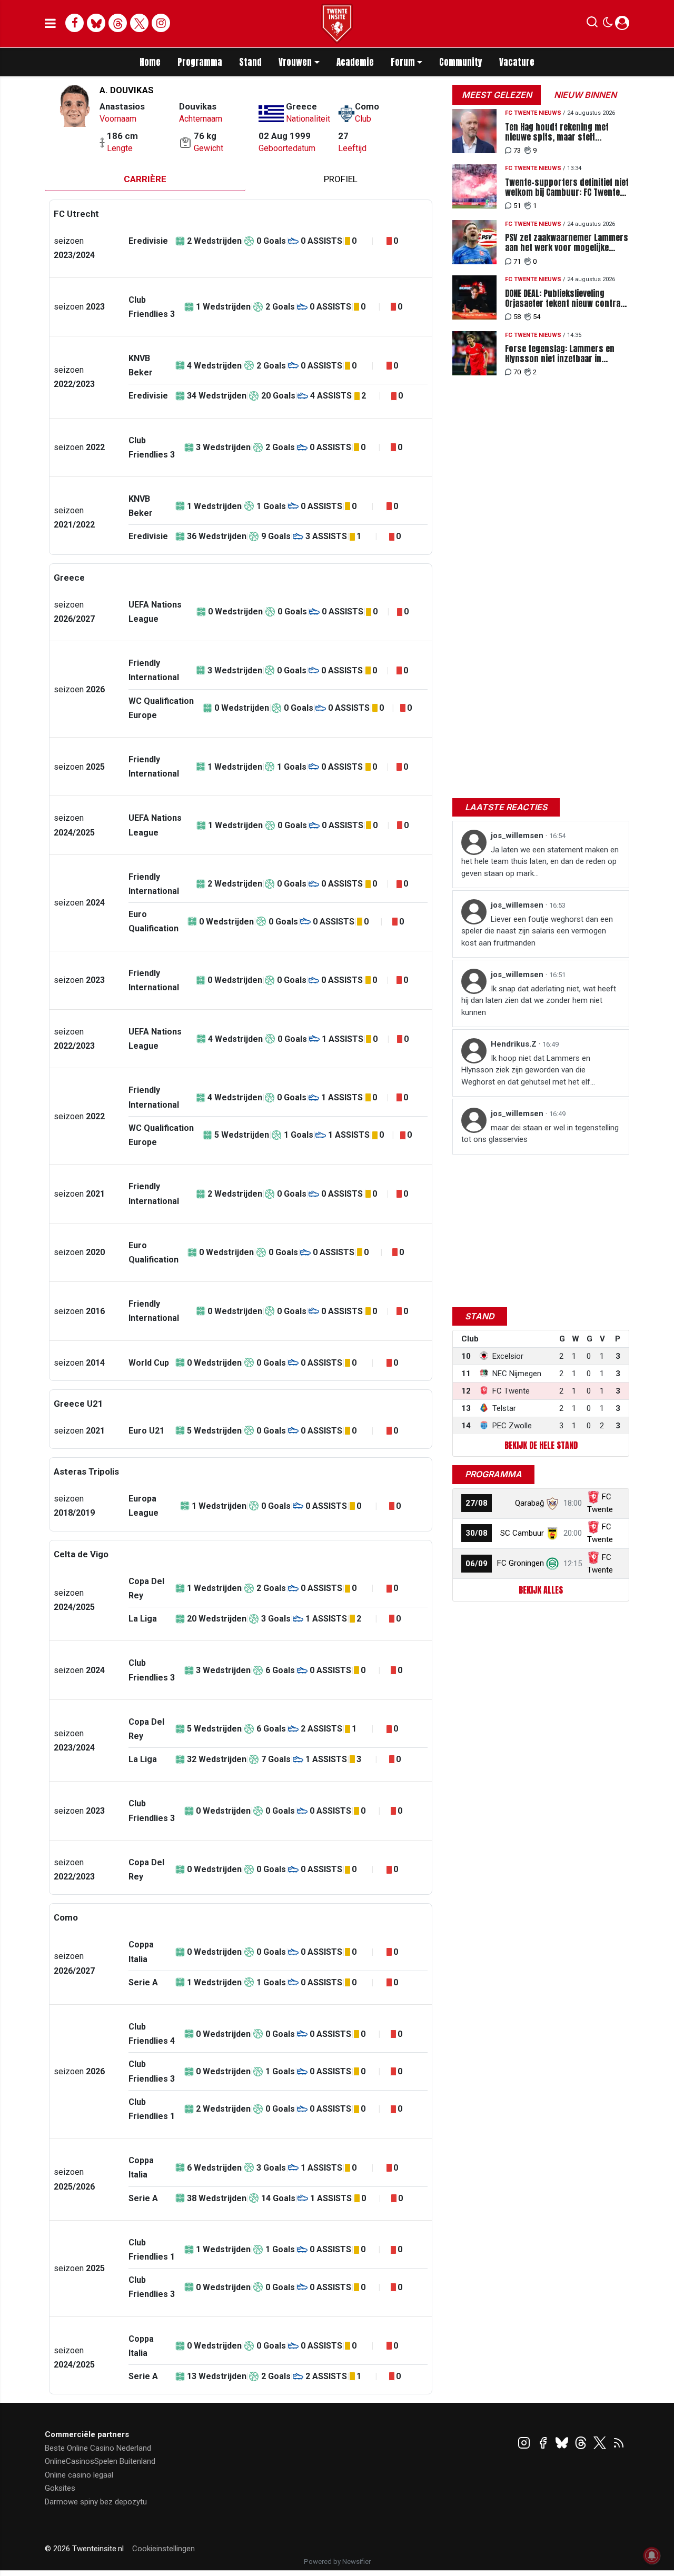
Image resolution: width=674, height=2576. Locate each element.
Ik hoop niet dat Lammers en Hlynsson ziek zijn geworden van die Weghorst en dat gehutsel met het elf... (528, 1070)
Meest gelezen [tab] (497, 95)
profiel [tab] (341, 179)
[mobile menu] (50, 24)
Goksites (60, 2488)
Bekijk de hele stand (541, 1445)
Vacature (517, 62)
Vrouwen (295, 62)
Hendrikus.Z (515, 1044)
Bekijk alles (541, 1590)
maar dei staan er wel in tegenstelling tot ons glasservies (540, 1134)
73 (517, 150)
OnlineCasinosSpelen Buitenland (100, 2461)
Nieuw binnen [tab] (585, 95)
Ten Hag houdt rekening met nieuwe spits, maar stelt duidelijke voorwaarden (557, 132)
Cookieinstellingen (163, 2549)
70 (517, 372)
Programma (200, 62)
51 (517, 206)
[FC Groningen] (552, 1563)
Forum (403, 62)
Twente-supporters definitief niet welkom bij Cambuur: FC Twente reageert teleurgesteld (567, 187)
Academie (355, 62)
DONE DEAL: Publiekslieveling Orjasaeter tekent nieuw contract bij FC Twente (567, 299)
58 (517, 317)
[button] (592, 24)
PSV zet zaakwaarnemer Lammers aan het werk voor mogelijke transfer (567, 243)
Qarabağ (529, 1503)
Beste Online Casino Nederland (98, 2448)
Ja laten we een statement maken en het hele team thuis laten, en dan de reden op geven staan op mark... (540, 862)
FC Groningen (521, 1563)
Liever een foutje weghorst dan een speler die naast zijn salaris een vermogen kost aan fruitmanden (537, 931)
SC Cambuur (522, 1533)
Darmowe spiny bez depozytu (96, 2502)
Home (150, 62)
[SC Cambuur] (552, 1533)
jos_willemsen (518, 836)
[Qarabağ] (552, 1503)
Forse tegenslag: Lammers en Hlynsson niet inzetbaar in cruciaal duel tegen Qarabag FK (562, 354)
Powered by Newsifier (337, 2562)
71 (517, 261)
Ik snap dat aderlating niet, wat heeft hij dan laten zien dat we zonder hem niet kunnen (539, 1001)
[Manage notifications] (652, 2555)
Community (461, 62)
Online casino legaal (79, 2475)
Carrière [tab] (145, 179)
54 (537, 317)
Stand (250, 62)
